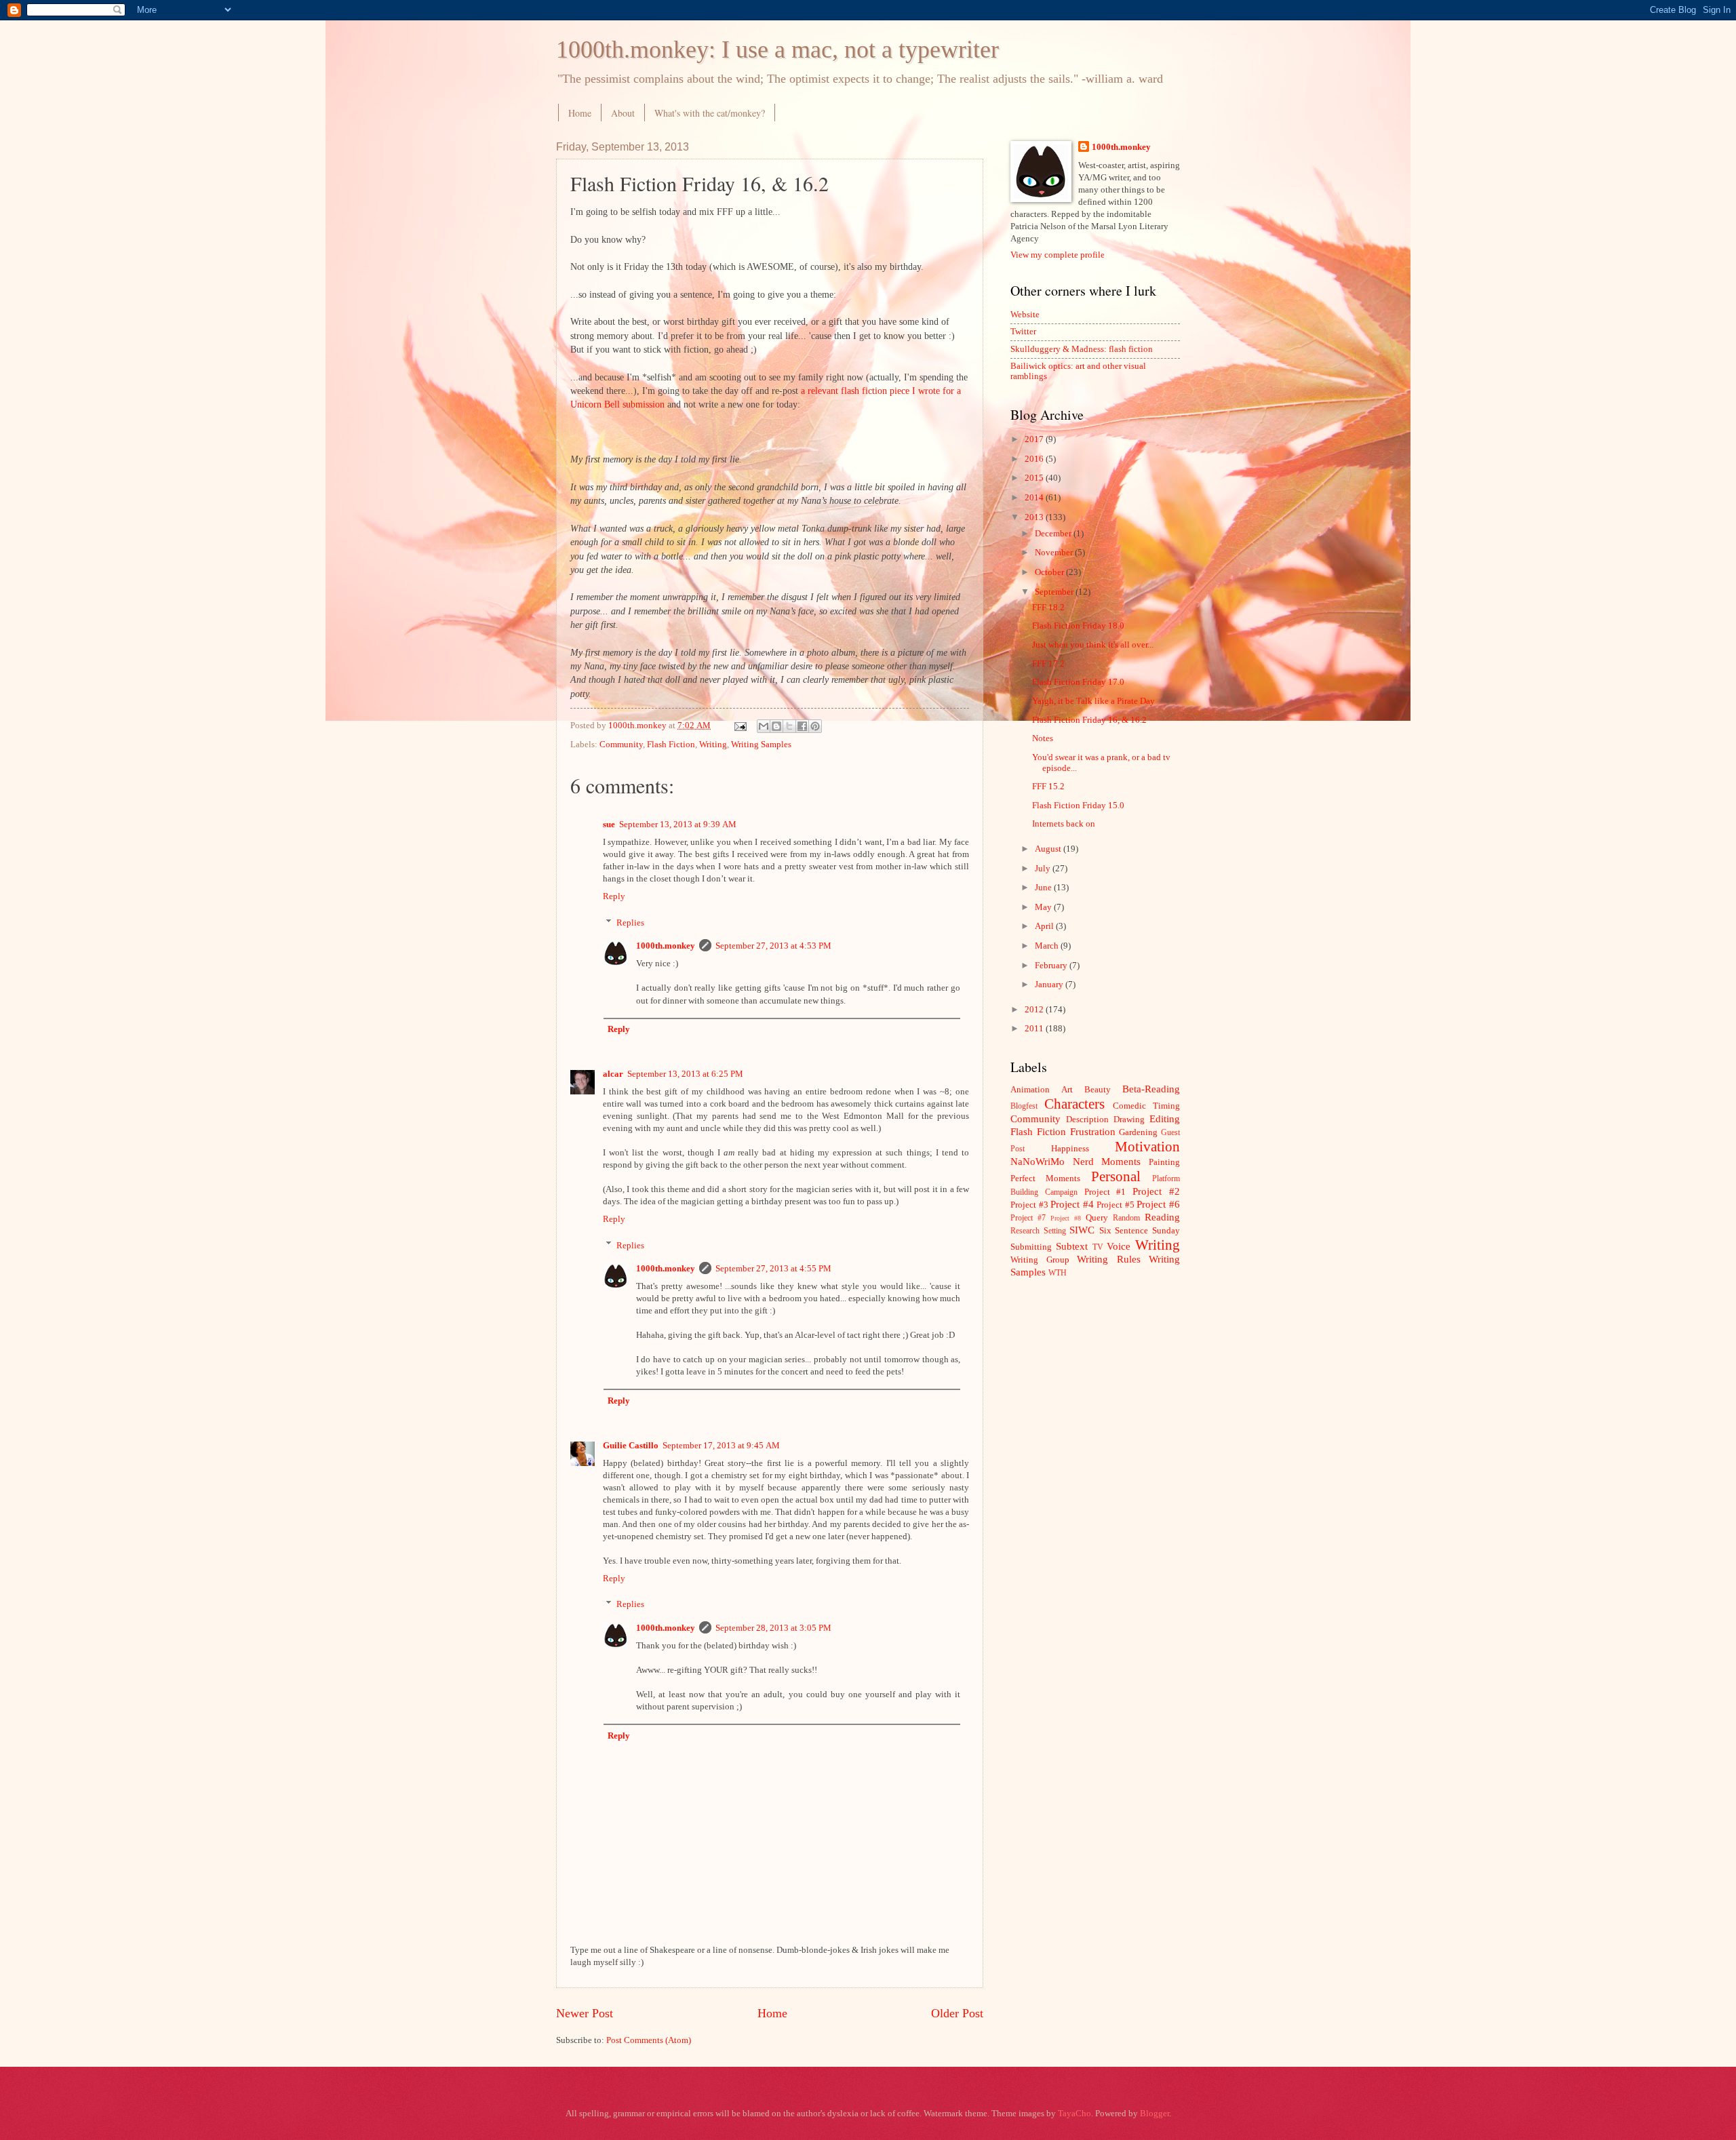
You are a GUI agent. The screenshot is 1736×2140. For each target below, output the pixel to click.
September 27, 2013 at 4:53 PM (773, 946)
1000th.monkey (666, 946)
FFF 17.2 (1048, 664)
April (1045, 926)
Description (1087, 1119)
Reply (614, 896)
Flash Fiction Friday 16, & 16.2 (1089, 720)
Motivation (1147, 1147)
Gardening (1138, 1132)
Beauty (1098, 1090)
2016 (1035, 459)
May (1044, 907)
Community (621, 745)
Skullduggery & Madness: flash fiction (1082, 349)
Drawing (1129, 1119)
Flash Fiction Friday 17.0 (1078, 682)
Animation (1030, 1090)
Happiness (1070, 1149)
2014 (1035, 498)
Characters (1074, 1104)
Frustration (1093, 1131)
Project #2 (1156, 1191)
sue (609, 825)
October (1050, 572)
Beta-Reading (1151, 1089)
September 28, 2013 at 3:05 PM (773, 1628)
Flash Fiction (671, 745)
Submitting (1031, 1247)
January (1050, 985)
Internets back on (1064, 824)
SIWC (1082, 1230)
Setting (1055, 1231)
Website (1025, 315)
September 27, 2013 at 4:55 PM (773, 1269)
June (1044, 888)
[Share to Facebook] (802, 726)
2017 (1035, 439)
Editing (1165, 1118)
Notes (1043, 738)
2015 (1035, 478)
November (1055, 553)
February (1052, 966)
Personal (1116, 1176)
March (1048, 946)
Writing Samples (761, 745)
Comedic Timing (1146, 1106)
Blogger (1155, 2114)
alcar (613, 1074)
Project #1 (1105, 1192)
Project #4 (1072, 1204)
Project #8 (1066, 1218)
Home (580, 113)
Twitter (1023, 332)
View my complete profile (1058, 255)
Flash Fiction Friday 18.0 (1078, 626)
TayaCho (1074, 2114)
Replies (630, 922)
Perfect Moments (1045, 1178)
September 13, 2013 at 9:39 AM (678, 825)
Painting (1164, 1162)
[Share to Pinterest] (815, 726)
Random (1126, 1218)
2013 (1035, 517)
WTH (1058, 1273)
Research (1025, 1231)
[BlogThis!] (776, 726)
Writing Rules (1109, 1259)
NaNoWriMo (1038, 1161)
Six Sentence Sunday (1140, 1231)
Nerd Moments (1107, 1161)
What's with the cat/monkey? (710, 113)
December (1054, 534)
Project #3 (1029, 1205)
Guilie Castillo (631, 1446)
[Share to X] (789, 726)
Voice (1119, 1246)
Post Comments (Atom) (649, 2040)
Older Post (957, 2013)
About (623, 113)
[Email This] (764, 726)
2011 (1035, 1029)
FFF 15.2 (1048, 787)
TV (1098, 1247)
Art (1067, 1090)
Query (1097, 1218)
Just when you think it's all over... (1093, 645)
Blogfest (1024, 1106)
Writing (713, 745)
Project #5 (1116, 1205)
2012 (1035, 1010)
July (1044, 869)
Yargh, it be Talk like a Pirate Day (1093, 701)
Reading (1162, 1217)
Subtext (1072, 1246)
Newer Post (585, 2013)
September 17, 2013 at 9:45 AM (721, 1446)
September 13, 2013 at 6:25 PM (685, 1074)
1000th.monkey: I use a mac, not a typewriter (777, 49)
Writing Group (1040, 1260)
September (1055, 592)
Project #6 (1158, 1204)
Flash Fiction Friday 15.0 (1078, 806)
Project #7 (1028, 1218)
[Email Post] (739, 726)
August (1049, 849)
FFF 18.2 (1048, 608)
